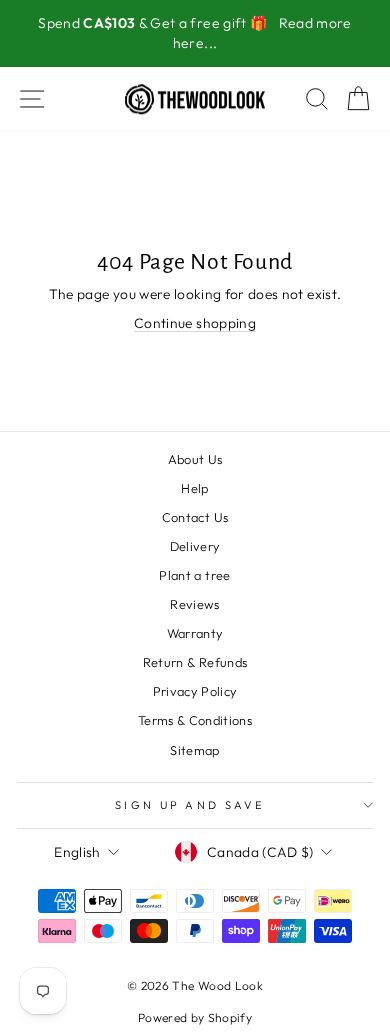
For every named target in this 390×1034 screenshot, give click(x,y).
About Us (195, 459)
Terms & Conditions (195, 720)
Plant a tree (194, 575)
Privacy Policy (195, 691)
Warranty (195, 633)
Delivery (195, 546)
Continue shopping (195, 323)
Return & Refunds (195, 662)
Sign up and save (190, 805)
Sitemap (194, 750)
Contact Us (195, 517)
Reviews (194, 604)
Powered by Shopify (195, 1017)
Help (194, 488)
